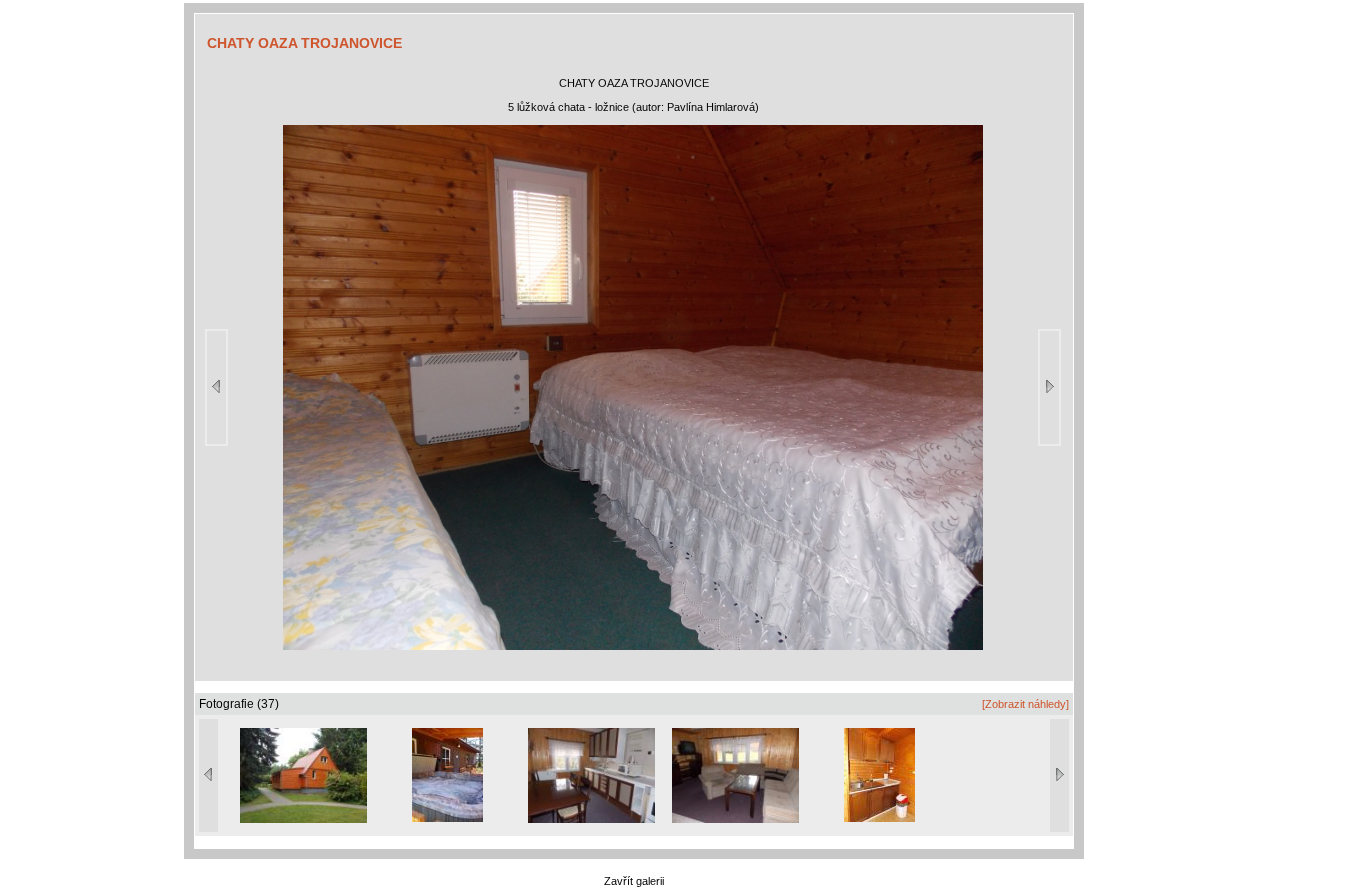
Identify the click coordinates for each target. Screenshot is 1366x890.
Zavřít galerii (634, 881)
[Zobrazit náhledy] (1025, 704)
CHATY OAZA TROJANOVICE (304, 43)
